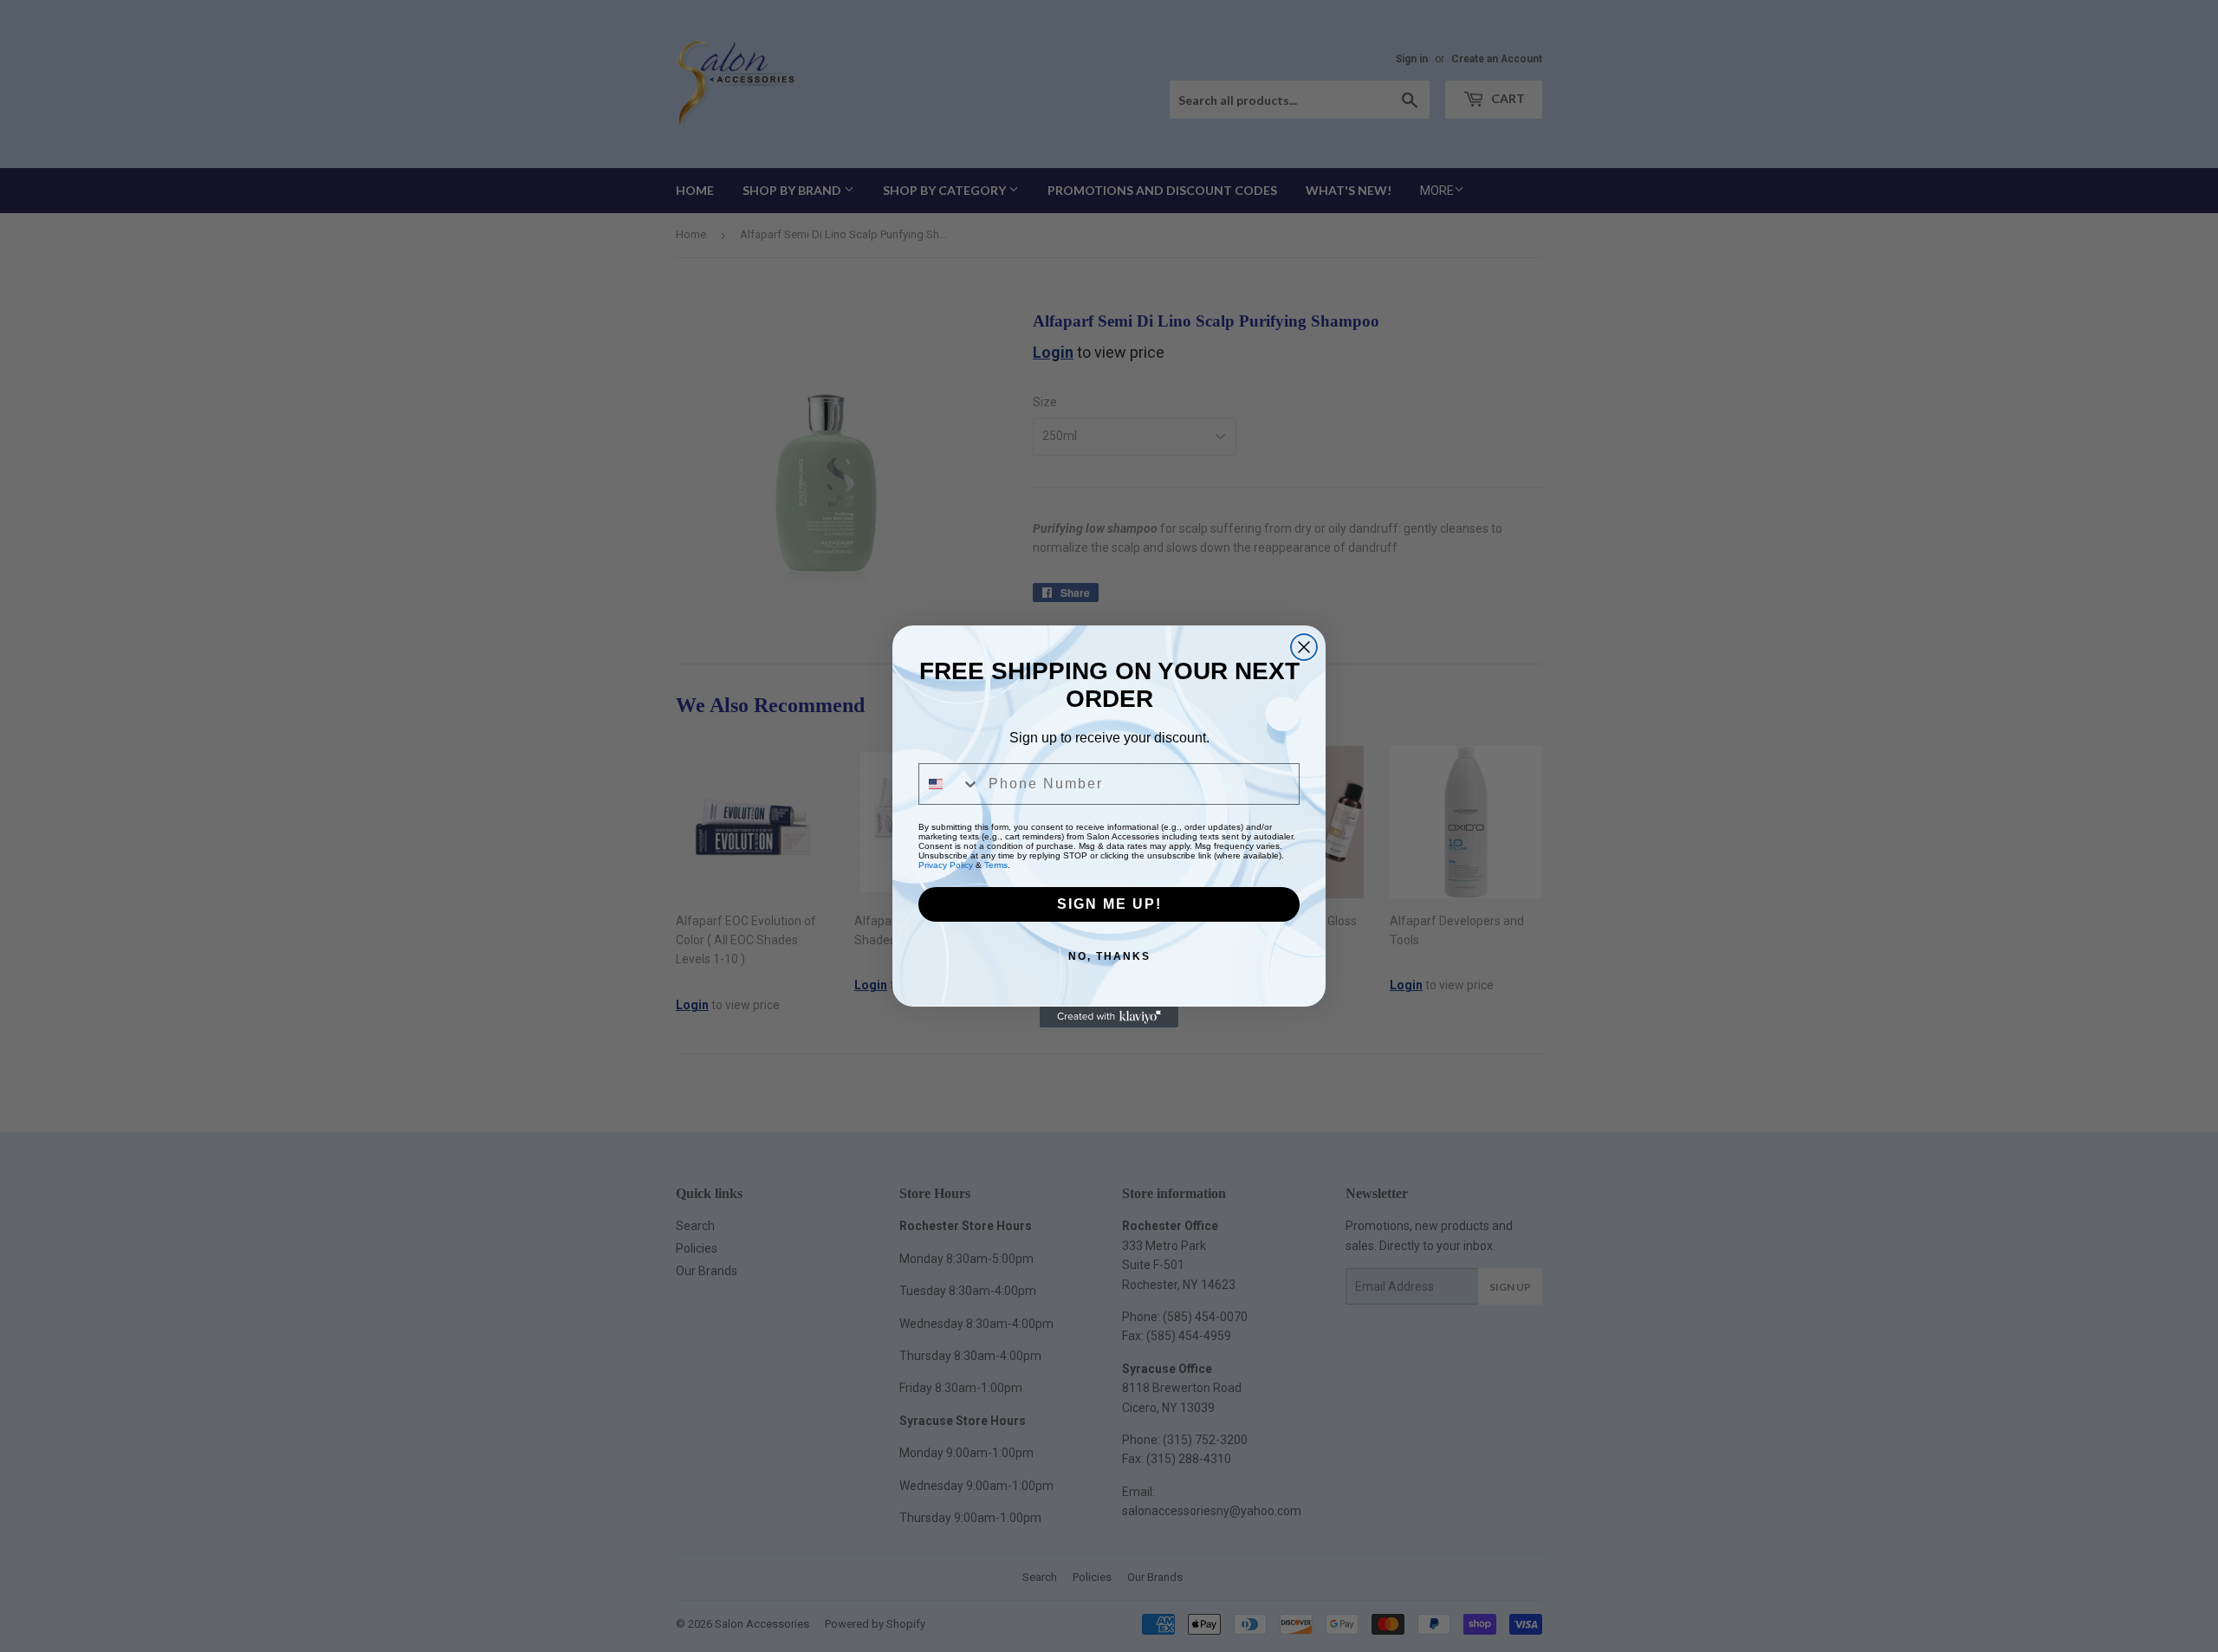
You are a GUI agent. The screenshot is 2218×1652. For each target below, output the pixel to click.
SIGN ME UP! (1109, 904)
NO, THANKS (1109, 956)
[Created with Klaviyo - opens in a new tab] (1109, 1017)
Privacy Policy (946, 865)
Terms (996, 865)
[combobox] (950, 784)
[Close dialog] (1304, 647)
